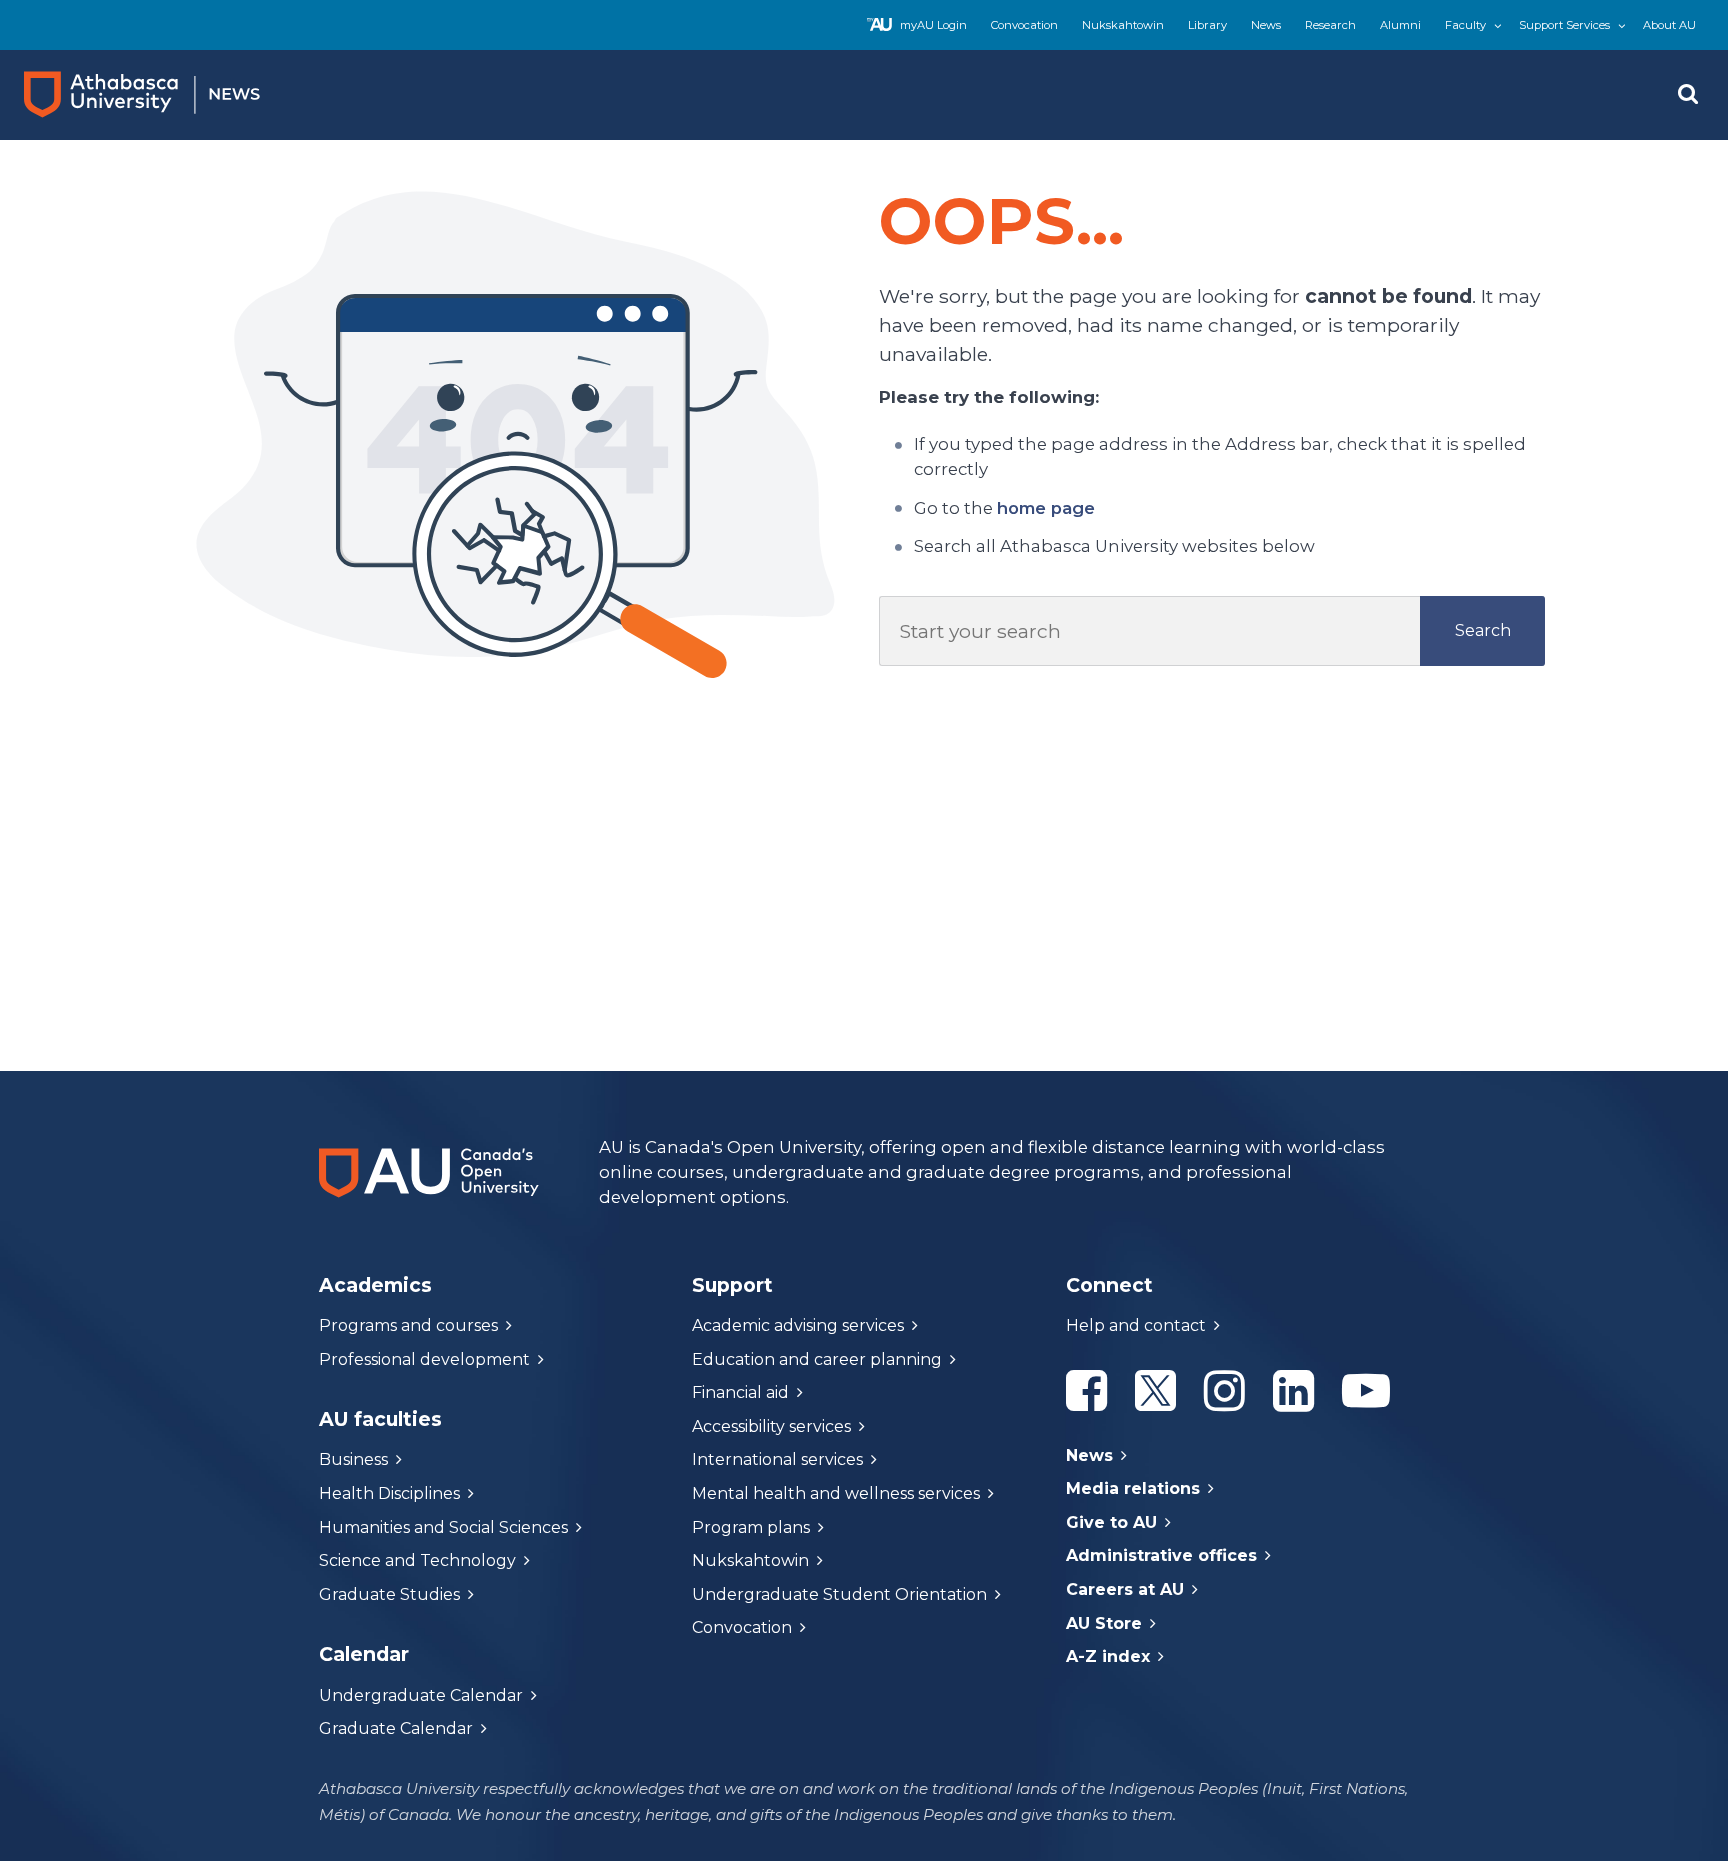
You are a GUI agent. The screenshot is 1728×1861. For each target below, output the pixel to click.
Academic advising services (798, 1325)
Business (353, 1459)
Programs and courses (408, 1325)
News (1266, 25)
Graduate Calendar (396, 1728)
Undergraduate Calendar (421, 1695)
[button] (1688, 95)
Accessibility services (771, 1426)
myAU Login (933, 25)
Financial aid (740, 1392)
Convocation (1024, 25)
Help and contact (1136, 1325)
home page (1046, 508)
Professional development (424, 1359)
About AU (1669, 25)
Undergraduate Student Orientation (839, 1594)
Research (1330, 25)
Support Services (1564, 25)
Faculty (1465, 25)
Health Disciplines (389, 1493)
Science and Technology (417, 1560)
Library (1207, 25)
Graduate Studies (389, 1594)
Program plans (751, 1527)
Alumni (1400, 25)
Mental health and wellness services (836, 1493)
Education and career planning (817, 1359)
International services (777, 1459)
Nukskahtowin (1123, 25)
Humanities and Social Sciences (443, 1527)
